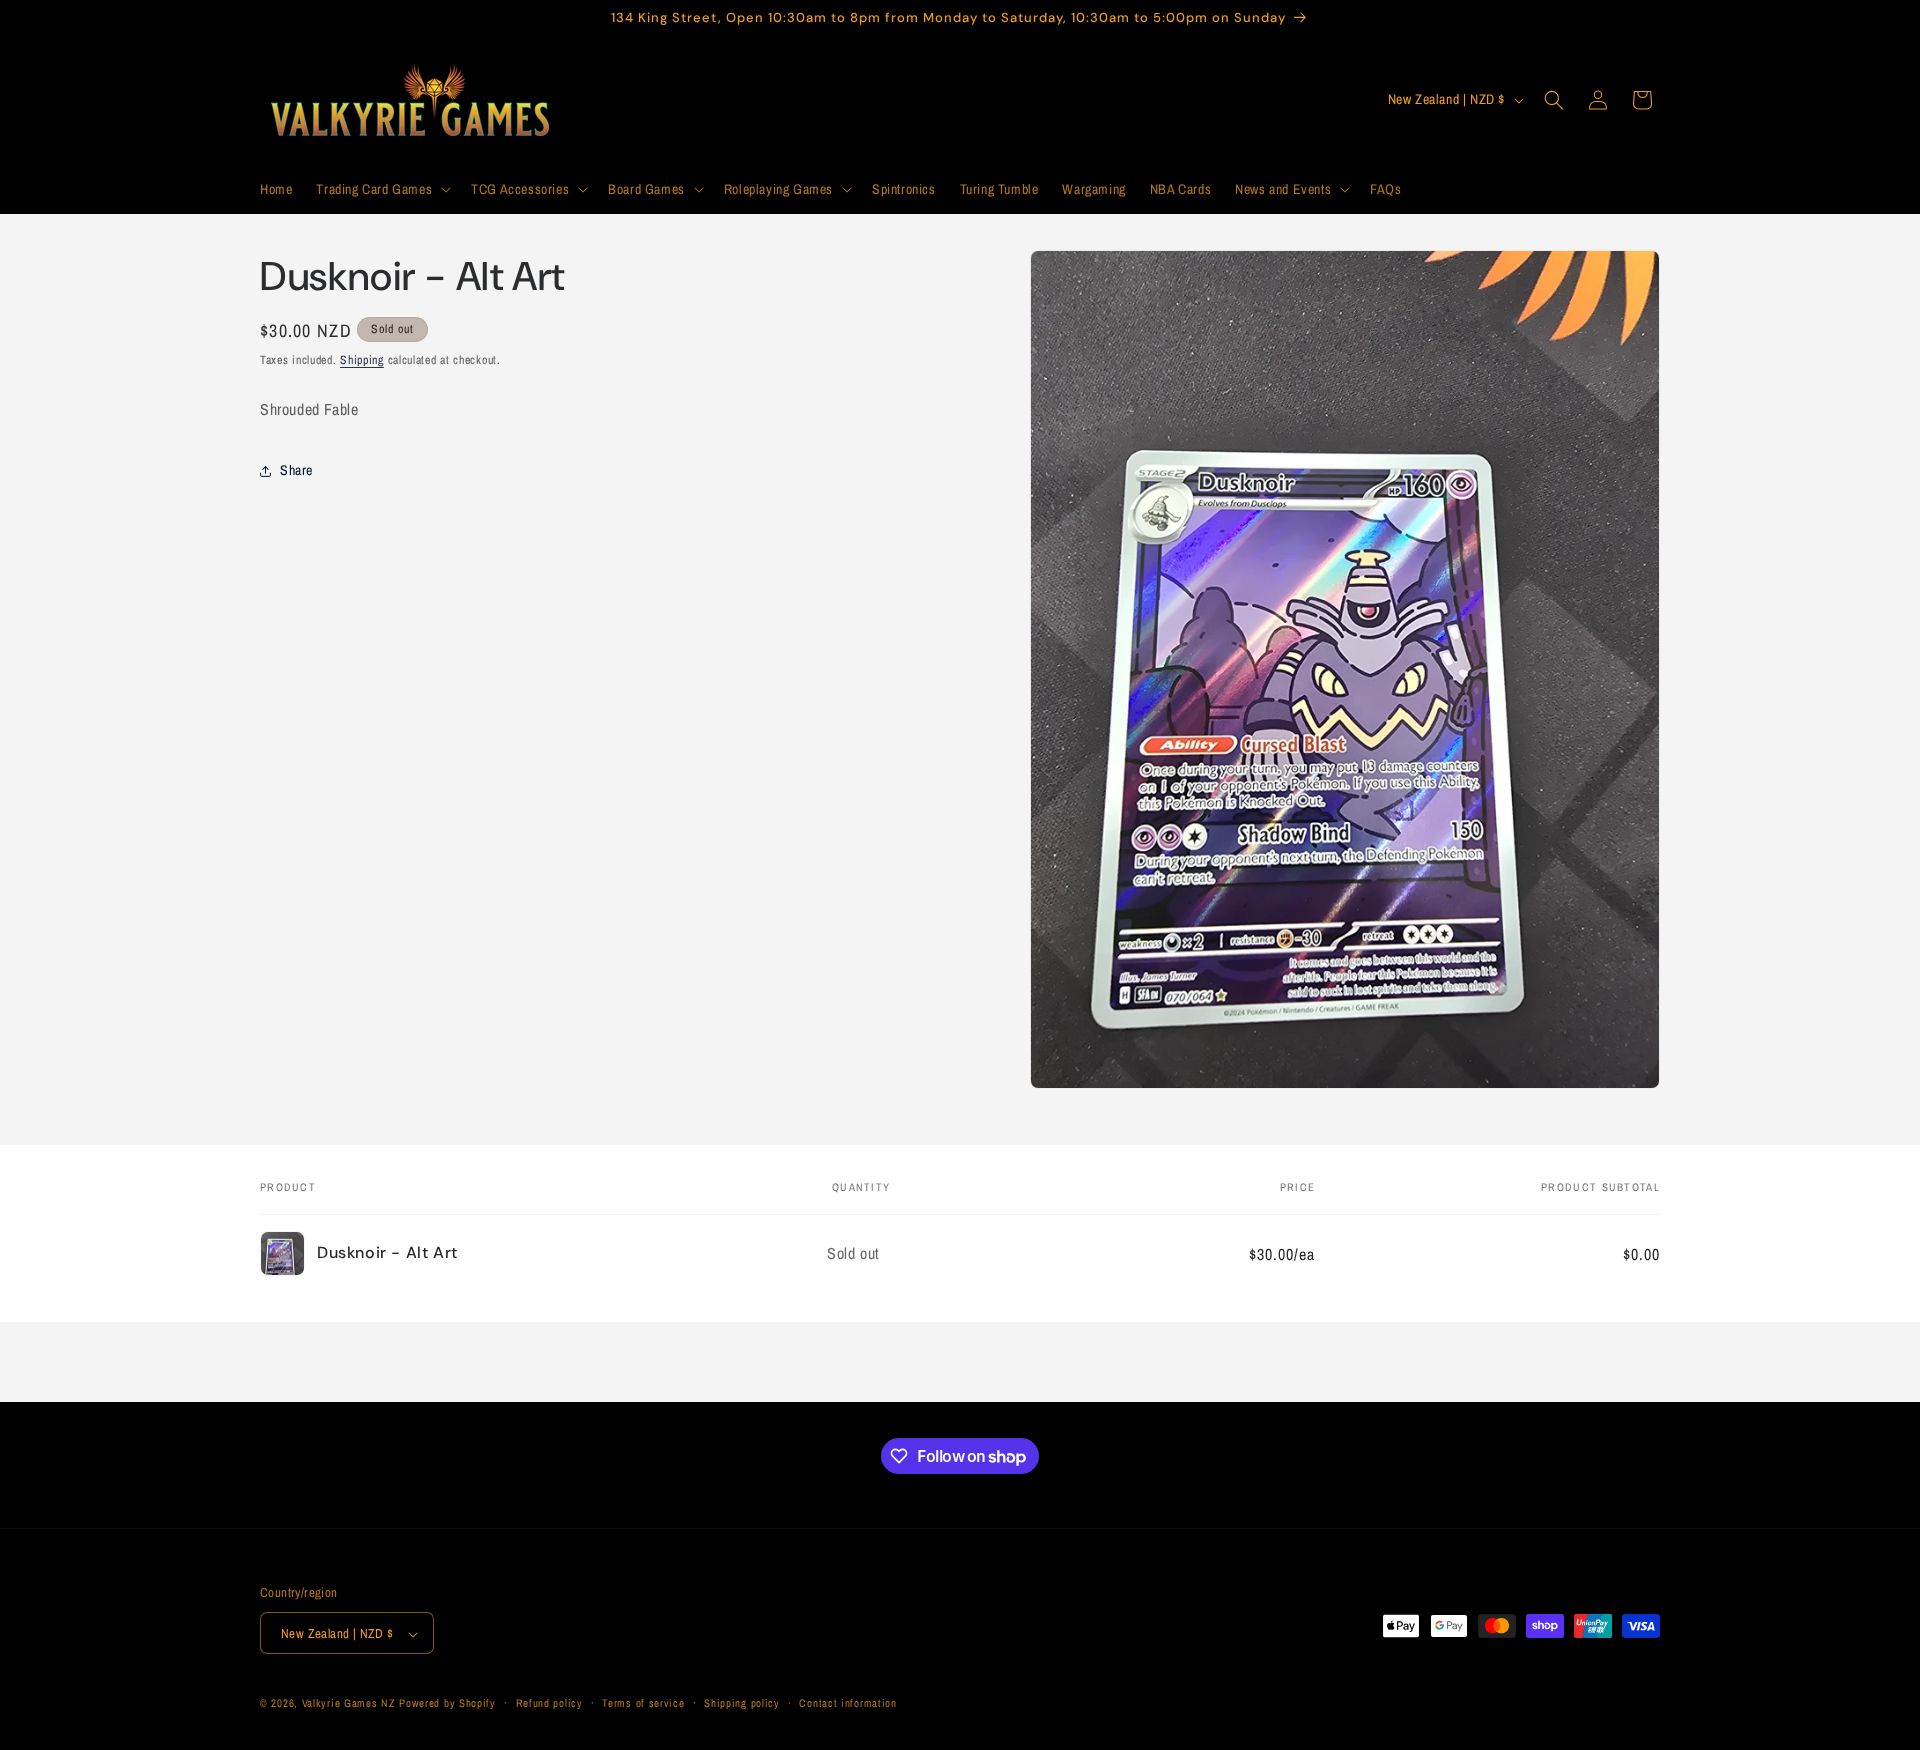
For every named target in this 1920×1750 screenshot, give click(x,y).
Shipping (362, 360)
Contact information (847, 1704)
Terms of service (643, 1704)
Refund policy (549, 1704)
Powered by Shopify (447, 1704)
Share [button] (296, 470)
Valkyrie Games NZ (349, 1704)
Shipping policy (742, 1704)
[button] (381, 189)
